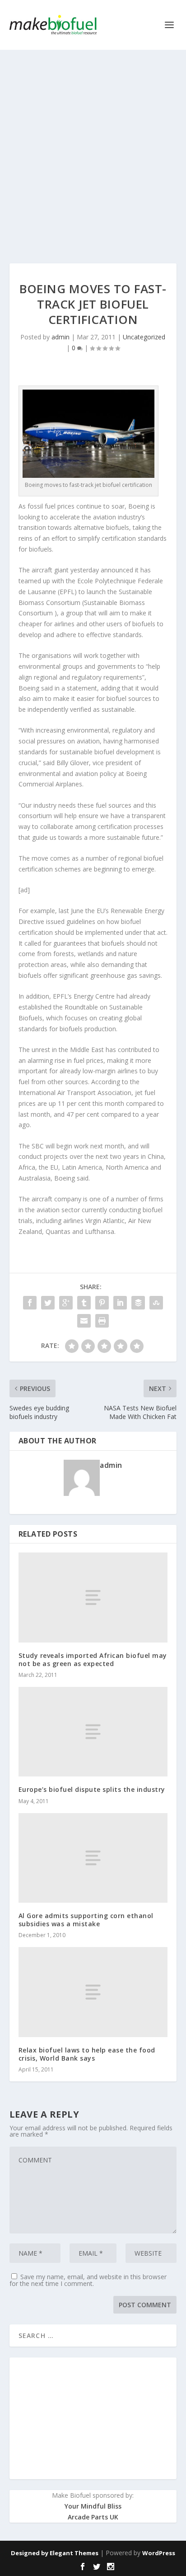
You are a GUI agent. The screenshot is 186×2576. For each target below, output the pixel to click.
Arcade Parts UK (93, 2517)
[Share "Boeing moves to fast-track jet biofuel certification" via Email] (84, 1321)
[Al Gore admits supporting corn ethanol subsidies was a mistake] (93, 1858)
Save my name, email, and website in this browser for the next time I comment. (88, 2280)
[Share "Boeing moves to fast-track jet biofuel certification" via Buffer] (138, 1303)
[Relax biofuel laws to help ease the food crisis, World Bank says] (93, 1992)
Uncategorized (144, 337)
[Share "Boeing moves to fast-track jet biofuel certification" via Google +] (66, 1303)
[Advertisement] (93, 148)
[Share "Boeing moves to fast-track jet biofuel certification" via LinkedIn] (120, 1303)
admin (60, 337)
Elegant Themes (74, 2553)
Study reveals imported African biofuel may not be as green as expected (93, 1659)
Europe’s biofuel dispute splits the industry (92, 1789)
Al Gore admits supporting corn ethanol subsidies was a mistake (86, 1920)
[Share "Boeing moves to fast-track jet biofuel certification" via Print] (102, 1321)
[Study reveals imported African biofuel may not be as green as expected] (93, 1597)
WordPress (159, 2553)
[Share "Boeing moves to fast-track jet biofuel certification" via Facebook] (30, 1303)
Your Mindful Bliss (93, 2506)
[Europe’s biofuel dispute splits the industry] (93, 1732)
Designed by (30, 2553)
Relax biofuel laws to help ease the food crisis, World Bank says (87, 2054)
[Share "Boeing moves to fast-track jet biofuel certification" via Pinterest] (102, 1303)
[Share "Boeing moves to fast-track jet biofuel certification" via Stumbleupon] (156, 1303)
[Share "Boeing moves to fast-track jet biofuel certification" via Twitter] (48, 1303)
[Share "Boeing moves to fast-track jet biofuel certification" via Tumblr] (84, 1303)
